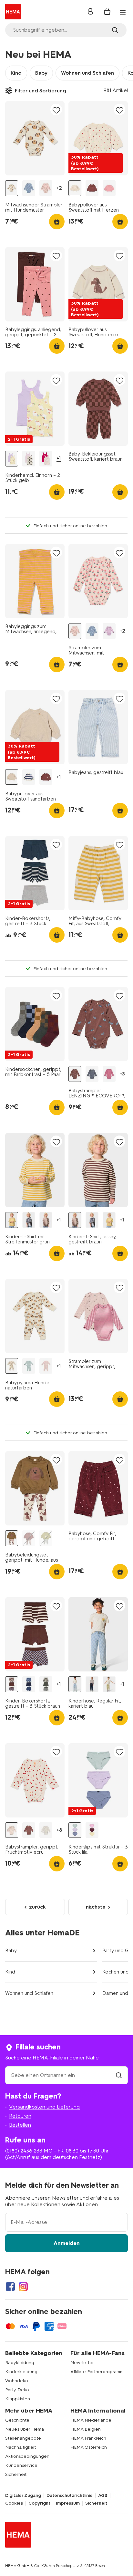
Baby (41, 73)
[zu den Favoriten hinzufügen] (56, 110)
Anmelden (67, 2243)
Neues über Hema (25, 2429)
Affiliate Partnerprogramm (97, 2372)
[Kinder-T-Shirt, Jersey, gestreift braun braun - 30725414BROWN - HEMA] (46, 1220)
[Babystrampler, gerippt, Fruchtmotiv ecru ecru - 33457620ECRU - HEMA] (12, 1830)
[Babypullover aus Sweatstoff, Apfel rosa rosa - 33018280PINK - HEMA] (109, 188)
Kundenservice (21, 2465)
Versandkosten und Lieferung (44, 2107)
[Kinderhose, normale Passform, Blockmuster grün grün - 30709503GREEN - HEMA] (109, 1684)
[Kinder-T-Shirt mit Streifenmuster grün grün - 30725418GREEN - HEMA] (12, 1220)
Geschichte (17, 2420)
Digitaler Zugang (23, 2496)
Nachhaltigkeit (20, 2447)
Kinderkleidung (21, 2372)
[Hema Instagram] (23, 2287)
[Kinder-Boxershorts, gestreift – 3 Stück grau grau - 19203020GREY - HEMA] (46, 1684)
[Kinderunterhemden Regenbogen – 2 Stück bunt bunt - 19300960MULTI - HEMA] (46, 459)
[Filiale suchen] (119, 2075)
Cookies (14, 2503)
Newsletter (82, 2363)
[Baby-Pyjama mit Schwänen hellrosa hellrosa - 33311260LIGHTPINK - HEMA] (46, 1366)
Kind (16, 73)
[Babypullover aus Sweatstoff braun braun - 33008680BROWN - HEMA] (92, 188)
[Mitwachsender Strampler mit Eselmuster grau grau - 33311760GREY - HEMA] (29, 188)
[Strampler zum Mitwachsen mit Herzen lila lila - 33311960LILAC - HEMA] (109, 631)
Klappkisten (18, 2399)
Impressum (68, 2503)
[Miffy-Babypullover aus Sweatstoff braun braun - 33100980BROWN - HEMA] (46, 777)
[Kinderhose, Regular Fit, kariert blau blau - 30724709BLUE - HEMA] (75, 1684)
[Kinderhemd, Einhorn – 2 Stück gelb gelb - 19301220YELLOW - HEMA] (12, 459)
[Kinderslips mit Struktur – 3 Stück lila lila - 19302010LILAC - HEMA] (75, 1830)
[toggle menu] (123, 12)
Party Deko (17, 2390)
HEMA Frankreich (88, 2438)
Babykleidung (20, 2363)
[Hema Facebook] (10, 2287)
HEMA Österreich (89, 2447)
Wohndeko (17, 2381)
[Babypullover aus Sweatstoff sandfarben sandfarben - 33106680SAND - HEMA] (12, 777)
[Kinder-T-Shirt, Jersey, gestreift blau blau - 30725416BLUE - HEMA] (29, 1220)
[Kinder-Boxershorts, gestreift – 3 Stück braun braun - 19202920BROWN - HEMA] (12, 1684)
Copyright (39, 2503)
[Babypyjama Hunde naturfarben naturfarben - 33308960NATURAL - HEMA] (12, 1366)
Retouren (20, 2116)
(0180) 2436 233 (24, 2151)
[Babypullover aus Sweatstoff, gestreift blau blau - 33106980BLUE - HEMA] (29, 777)
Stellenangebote (23, 2438)
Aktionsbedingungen (27, 2456)
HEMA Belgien (86, 2429)
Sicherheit (16, 2474)
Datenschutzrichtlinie (70, 2496)
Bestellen (20, 2125)
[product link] (35, 138)
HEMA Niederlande (91, 2420)
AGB (103, 2496)
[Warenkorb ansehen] (107, 12)
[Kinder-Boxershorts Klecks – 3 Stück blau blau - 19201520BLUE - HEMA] (29, 1684)
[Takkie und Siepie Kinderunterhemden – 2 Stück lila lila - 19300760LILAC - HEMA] (29, 459)
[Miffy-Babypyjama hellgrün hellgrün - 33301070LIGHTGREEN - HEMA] (29, 1366)
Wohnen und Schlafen (87, 73)
